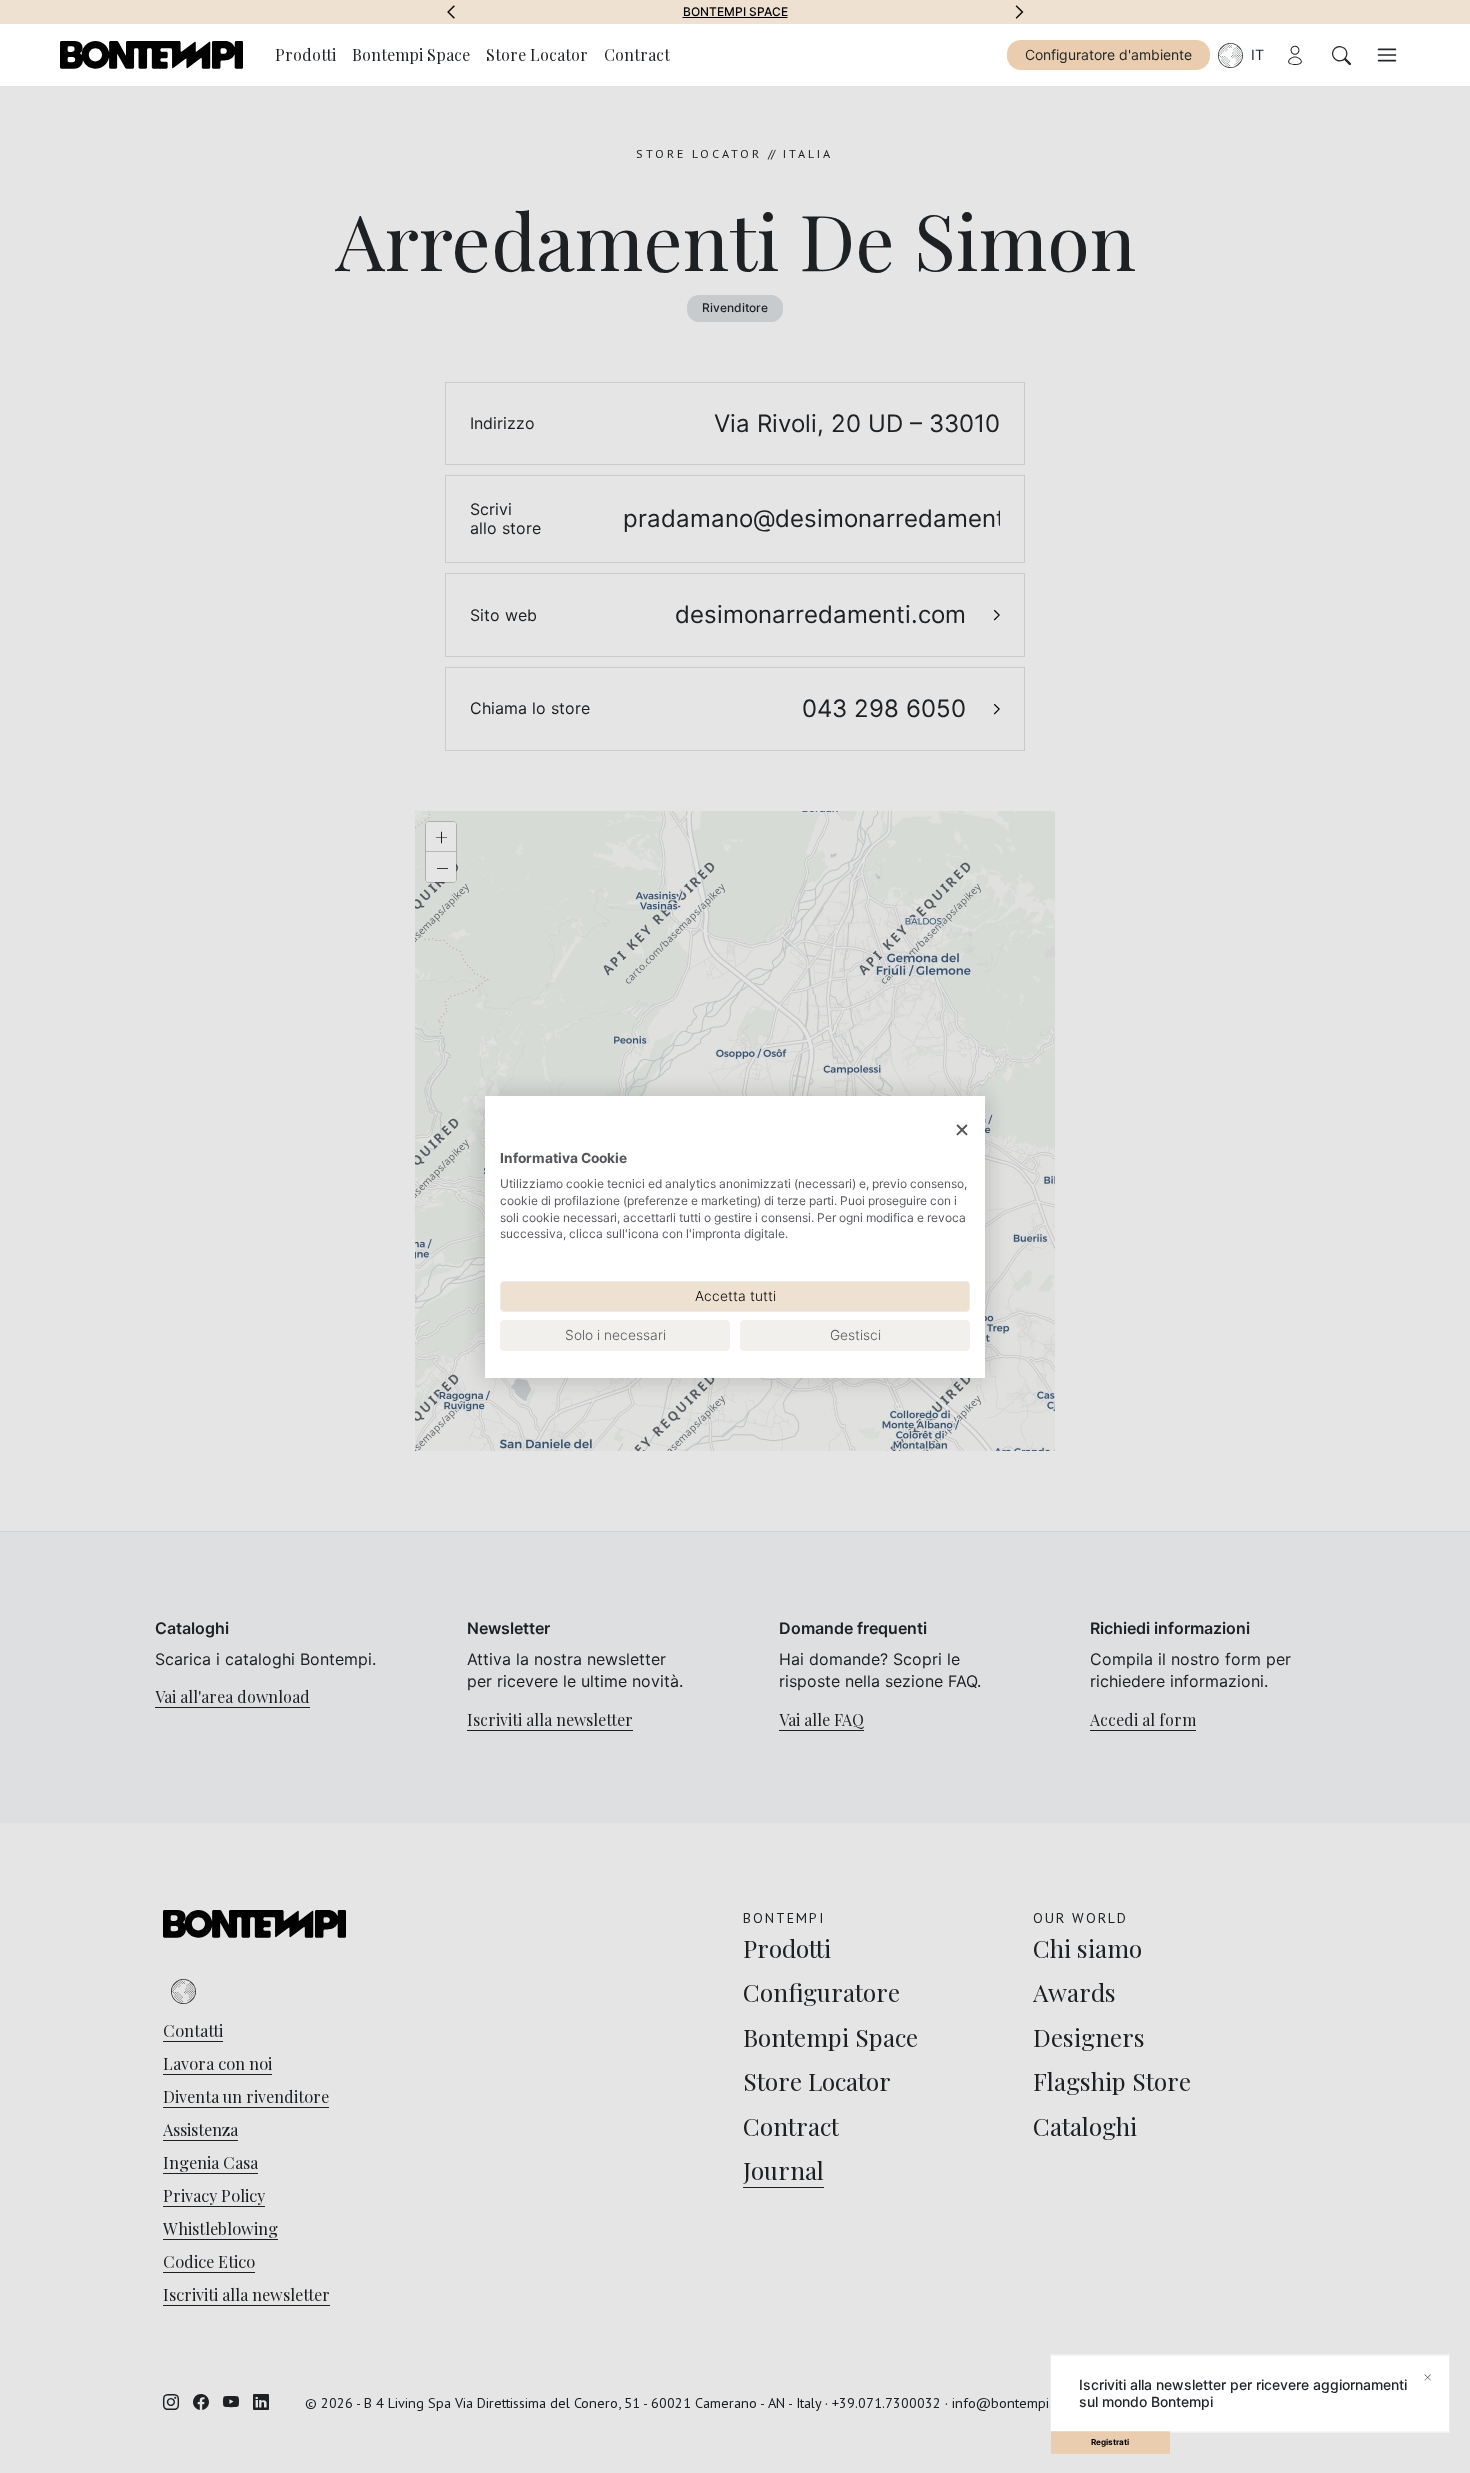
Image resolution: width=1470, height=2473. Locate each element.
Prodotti (305, 54)
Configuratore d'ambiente (1108, 54)
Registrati (1110, 2442)
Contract (637, 54)
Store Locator (537, 54)
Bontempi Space (735, 12)
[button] (451, 12)
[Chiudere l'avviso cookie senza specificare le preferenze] (962, 1129)
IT (1257, 54)
